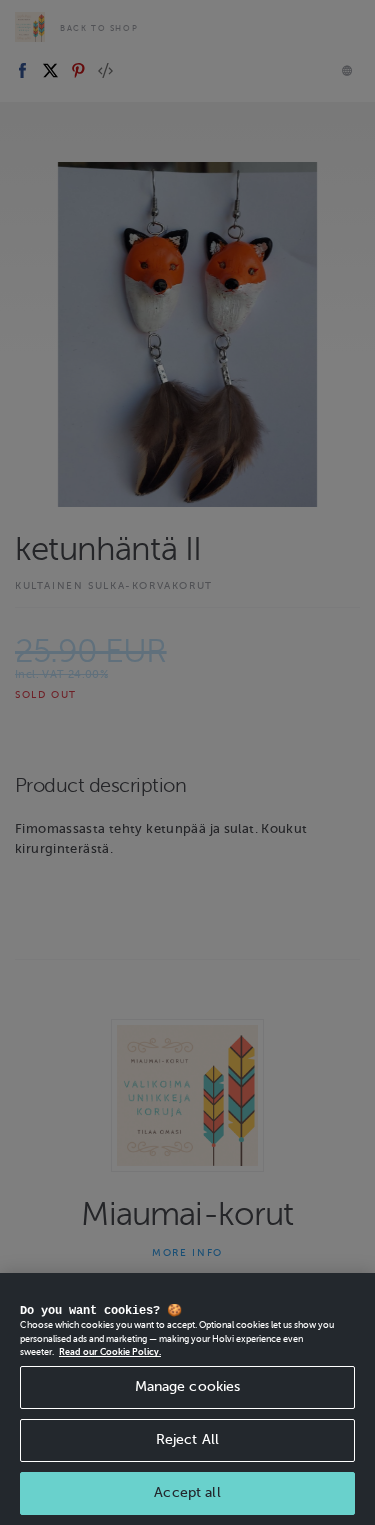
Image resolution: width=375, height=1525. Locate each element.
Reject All (187, 1439)
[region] (187, 1399)
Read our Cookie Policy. (110, 1352)
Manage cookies (188, 1386)
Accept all (187, 1492)
